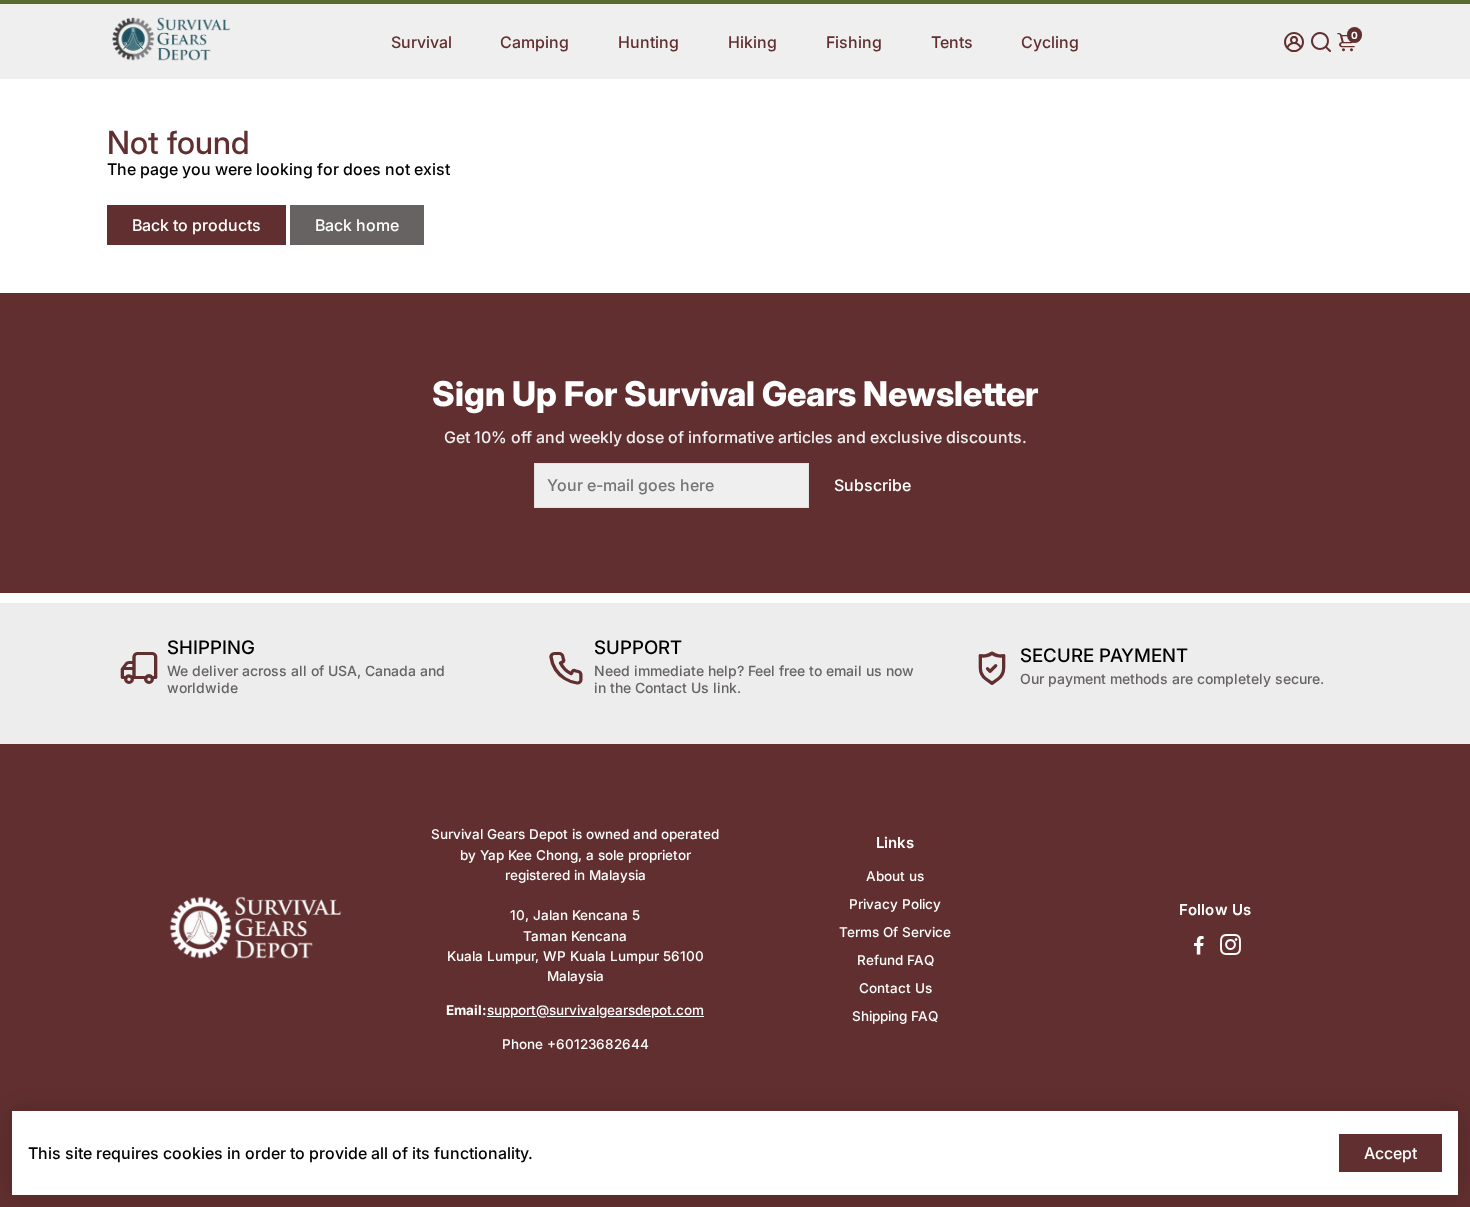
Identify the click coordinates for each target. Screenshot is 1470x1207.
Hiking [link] (752, 42)
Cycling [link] (1050, 42)
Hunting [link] (648, 42)
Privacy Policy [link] (895, 904)
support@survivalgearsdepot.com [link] (595, 1010)
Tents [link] (952, 42)
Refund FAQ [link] (895, 960)
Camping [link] (534, 42)
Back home (357, 225)
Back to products (196, 225)
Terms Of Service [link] (895, 932)
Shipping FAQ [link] (895, 1016)
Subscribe (872, 485)
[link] (171, 57)
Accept (1390, 1153)
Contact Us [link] (895, 988)
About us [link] (895, 876)
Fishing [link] (854, 42)
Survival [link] (421, 42)
